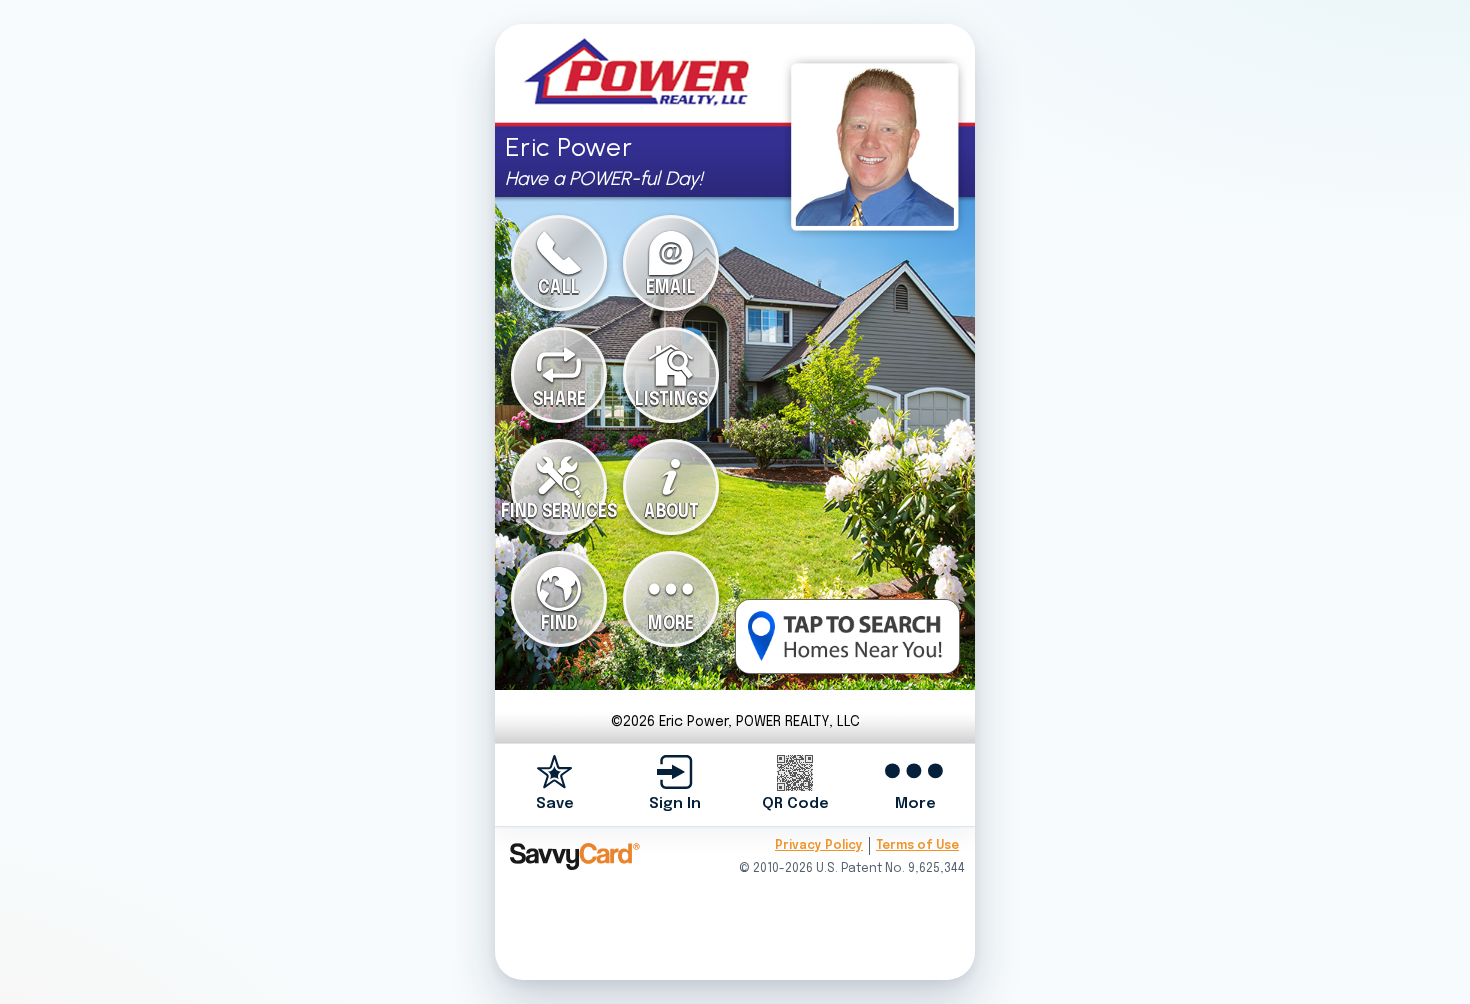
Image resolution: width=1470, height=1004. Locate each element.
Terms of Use (917, 846)
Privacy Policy (819, 846)
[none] (555, 784)
